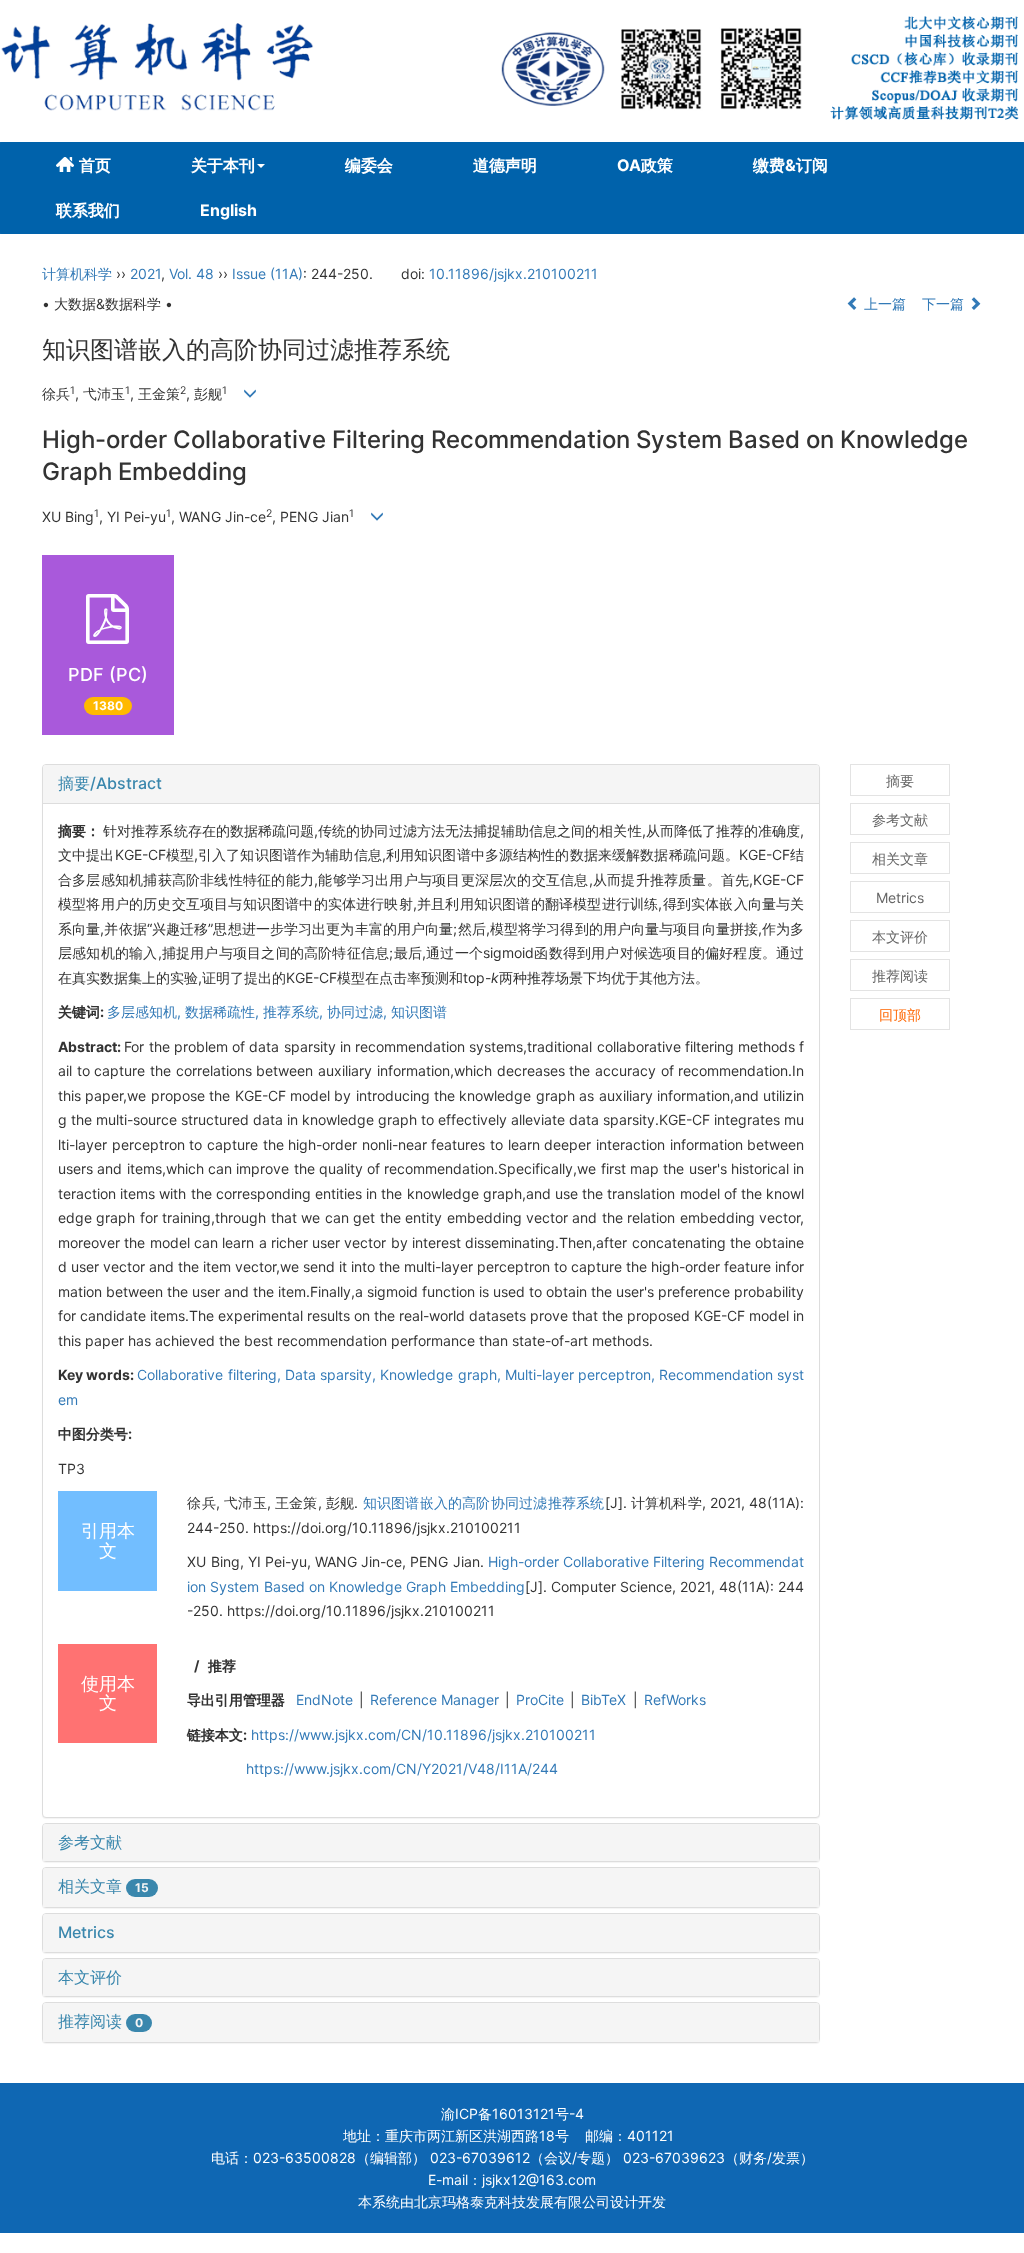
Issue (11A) (267, 273)
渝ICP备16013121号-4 (512, 2113)
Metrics (86, 1932)
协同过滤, (359, 1011)
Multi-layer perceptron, (582, 1374)
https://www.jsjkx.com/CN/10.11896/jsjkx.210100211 (423, 1734)
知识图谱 (419, 1011)
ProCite (540, 1699)
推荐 (222, 1665)
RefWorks (675, 1699)
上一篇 (883, 303)
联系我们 (88, 210)
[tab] (431, 784)
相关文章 (103, 1886)
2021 (145, 273)
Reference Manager (434, 1699)
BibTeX (603, 1699)
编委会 (369, 165)
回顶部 (900, 1014)
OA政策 (645, 165)
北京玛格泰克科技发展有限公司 (512, 2201)
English (228, 210)
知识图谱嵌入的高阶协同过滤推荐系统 (484, 1502)
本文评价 (90, 1977)
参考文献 (90, 1842)
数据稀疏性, (224, 1011)
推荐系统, (295, 1011)
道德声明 (505, 165)
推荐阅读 (100, 2021)
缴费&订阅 (790, 165)
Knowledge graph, (442, 1374)
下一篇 (945, 303)
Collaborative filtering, (210, 1374)
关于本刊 (223, 165)
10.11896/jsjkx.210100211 (513, 273)
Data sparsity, (332, 1374)
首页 (95, 165)
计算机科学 (77, 273)
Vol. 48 (191, 273)
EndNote (324, 1699)
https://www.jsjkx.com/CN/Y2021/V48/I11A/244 (402, 1768)
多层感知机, (146, 1011)
